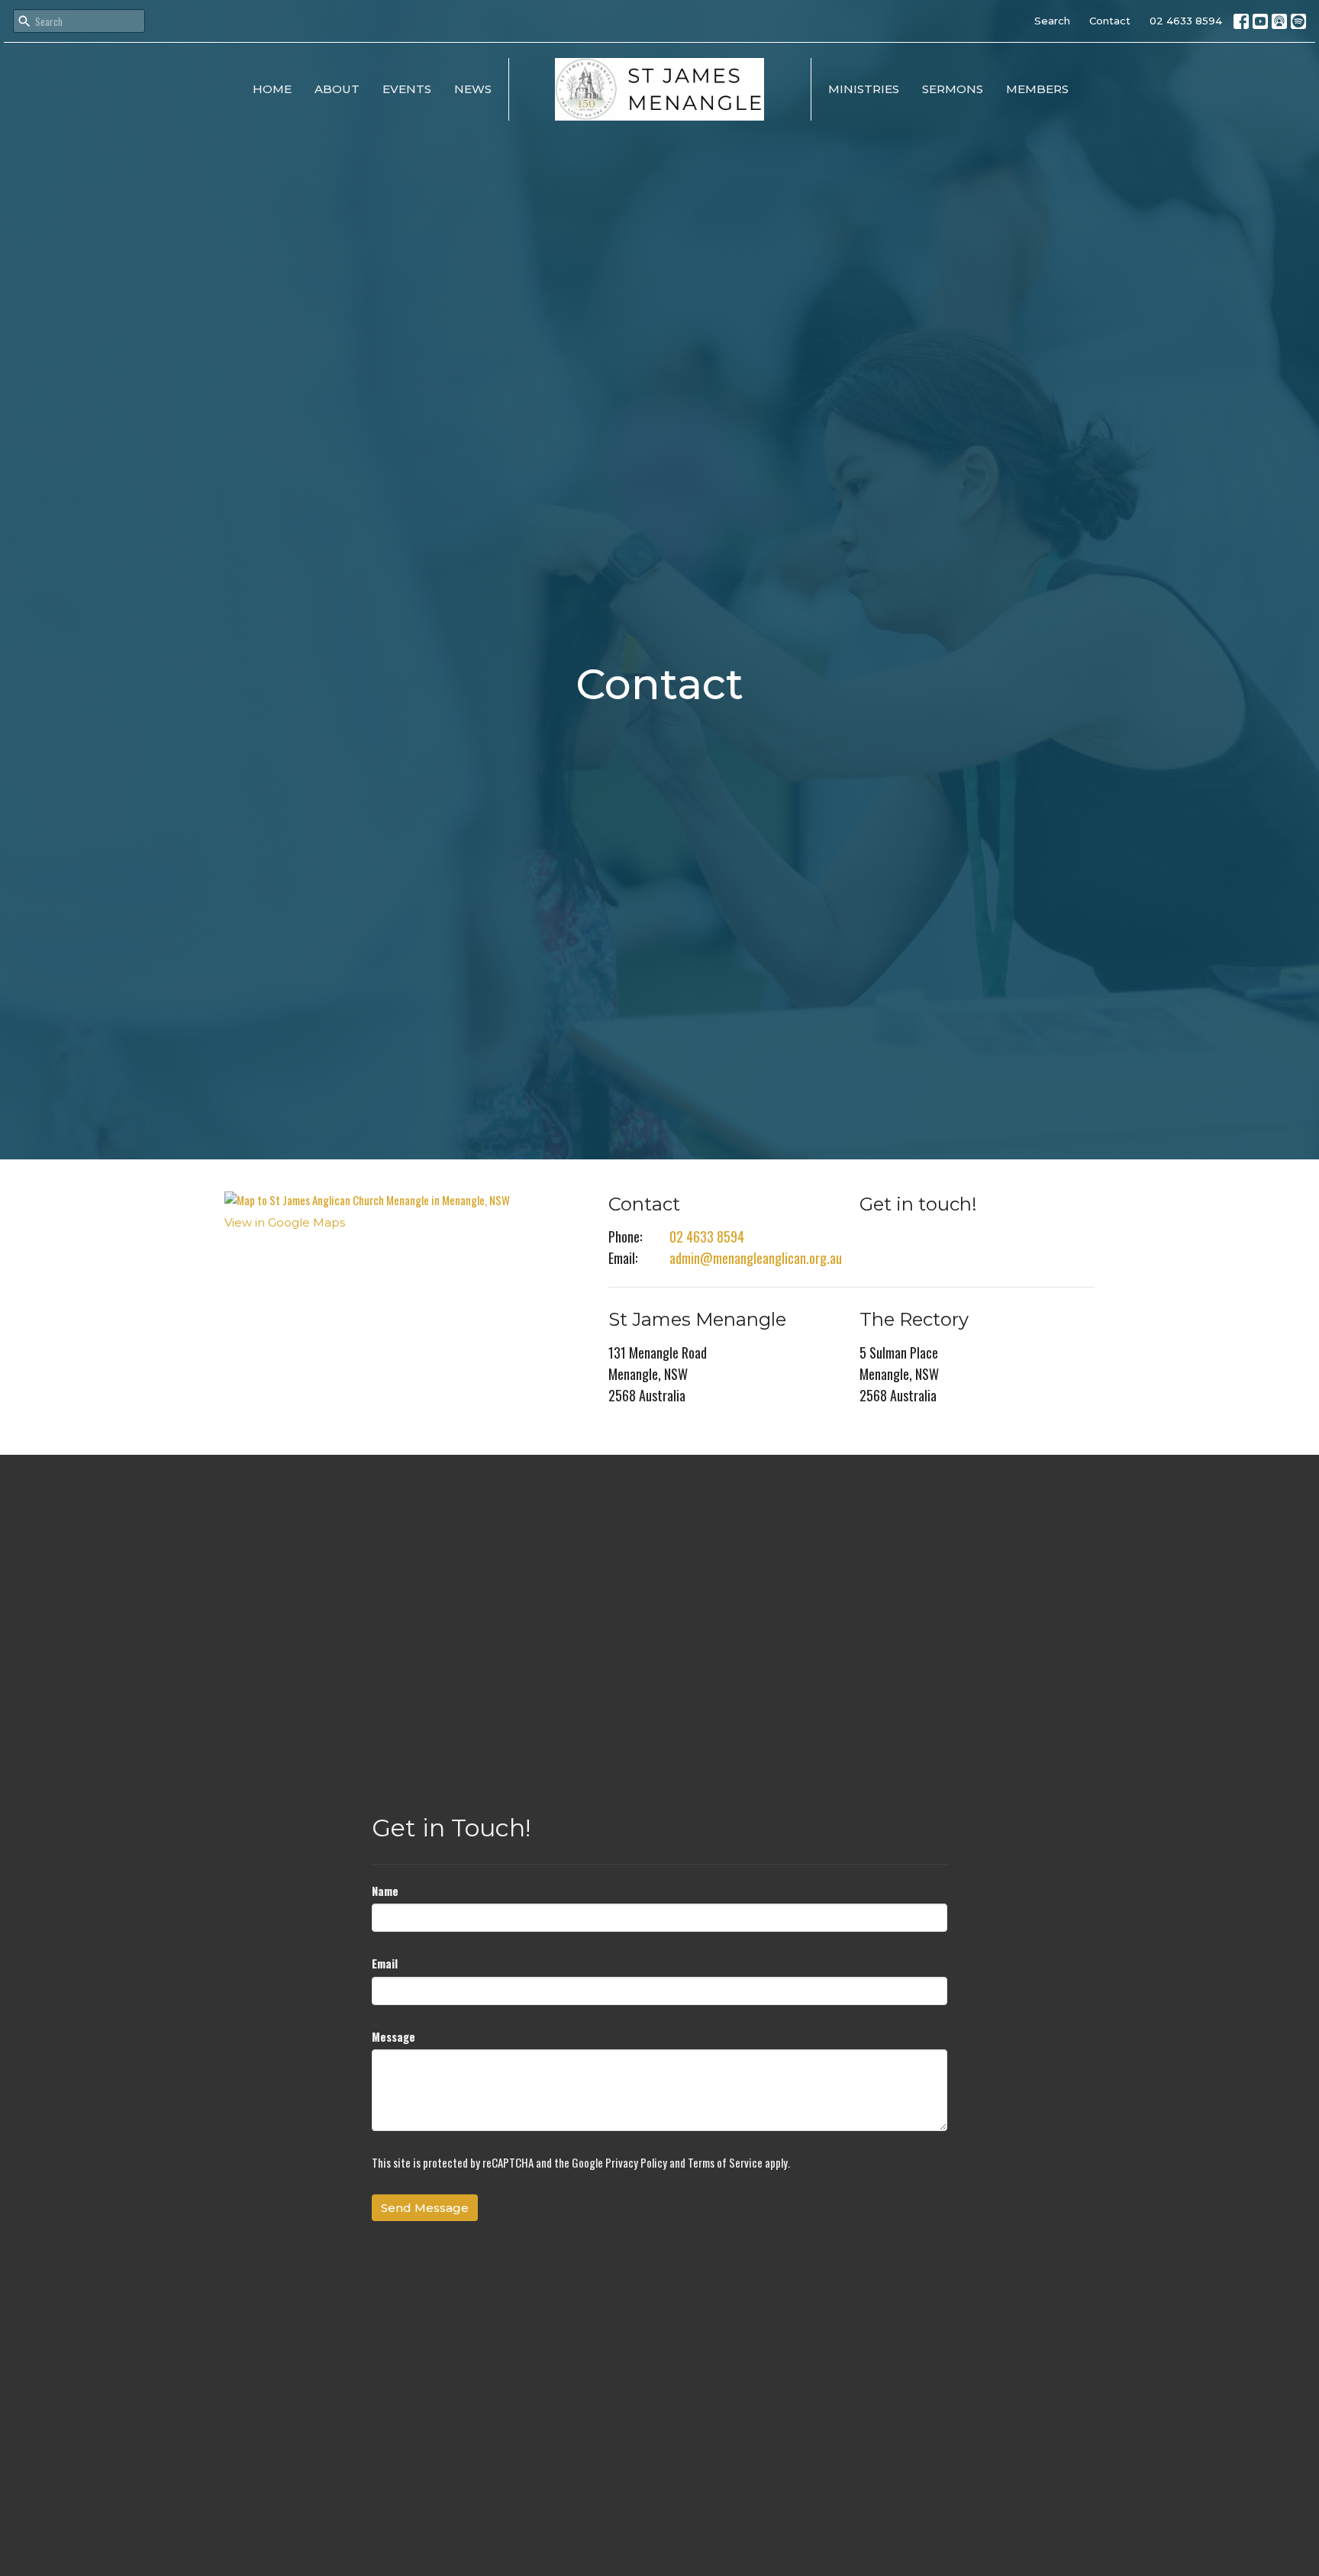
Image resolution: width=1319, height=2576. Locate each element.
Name (385, 1891)
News (473, 89)
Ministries (864, 89)
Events (407, 89)
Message (393, 2036)
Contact (1110, 21)
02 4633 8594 (1186, 21)
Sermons (953, 89)
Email (385, 1963)
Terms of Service (725, 2162)
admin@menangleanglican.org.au (756, 1258)
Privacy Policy (636, 2162)
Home (272, 89)
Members (1037, 89)
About (337, 89)
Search (1052, 21)
